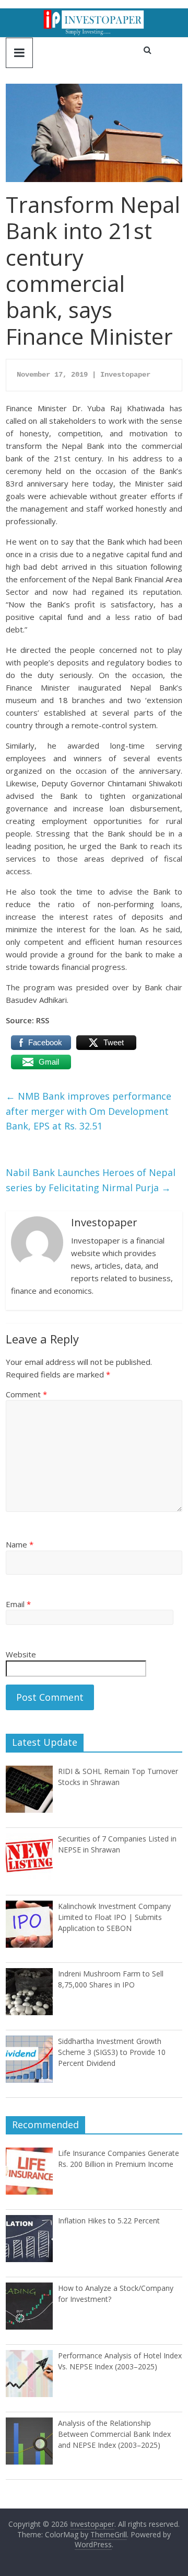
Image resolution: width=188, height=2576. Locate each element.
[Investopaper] (94, 15)
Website (21, 1654)
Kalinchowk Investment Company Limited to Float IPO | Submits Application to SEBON (114, 1917)
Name (20, 1544)
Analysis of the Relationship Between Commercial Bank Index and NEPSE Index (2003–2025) (114, 2434)
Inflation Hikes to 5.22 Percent (109, 2221)
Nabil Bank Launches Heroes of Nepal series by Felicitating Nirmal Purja (91, 1180)
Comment (26, 1394)
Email (18, 1604)
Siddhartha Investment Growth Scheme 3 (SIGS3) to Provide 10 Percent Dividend (112, 2052)
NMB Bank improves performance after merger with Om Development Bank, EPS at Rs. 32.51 (89, 1111)
